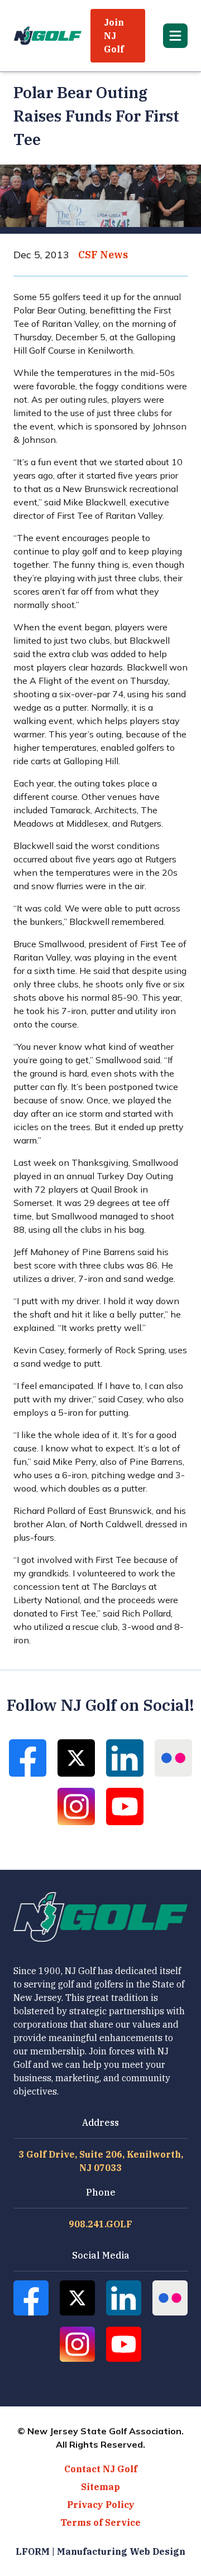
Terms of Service (100, 2522)
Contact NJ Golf (101, 2469)
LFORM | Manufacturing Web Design (100, 2551)
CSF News (103, 255)
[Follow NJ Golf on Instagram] (76, 1806)
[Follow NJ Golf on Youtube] (125, 1806)
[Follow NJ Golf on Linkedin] (125, 1758)
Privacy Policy (101, 2505)
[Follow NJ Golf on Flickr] (173, 1758)
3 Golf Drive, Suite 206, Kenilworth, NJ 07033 (101, 2161)
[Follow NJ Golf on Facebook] (28, 1758)
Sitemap (100, 2487)
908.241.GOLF (100, 2224)
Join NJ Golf (114, 36)
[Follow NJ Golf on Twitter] (76, 1758)
